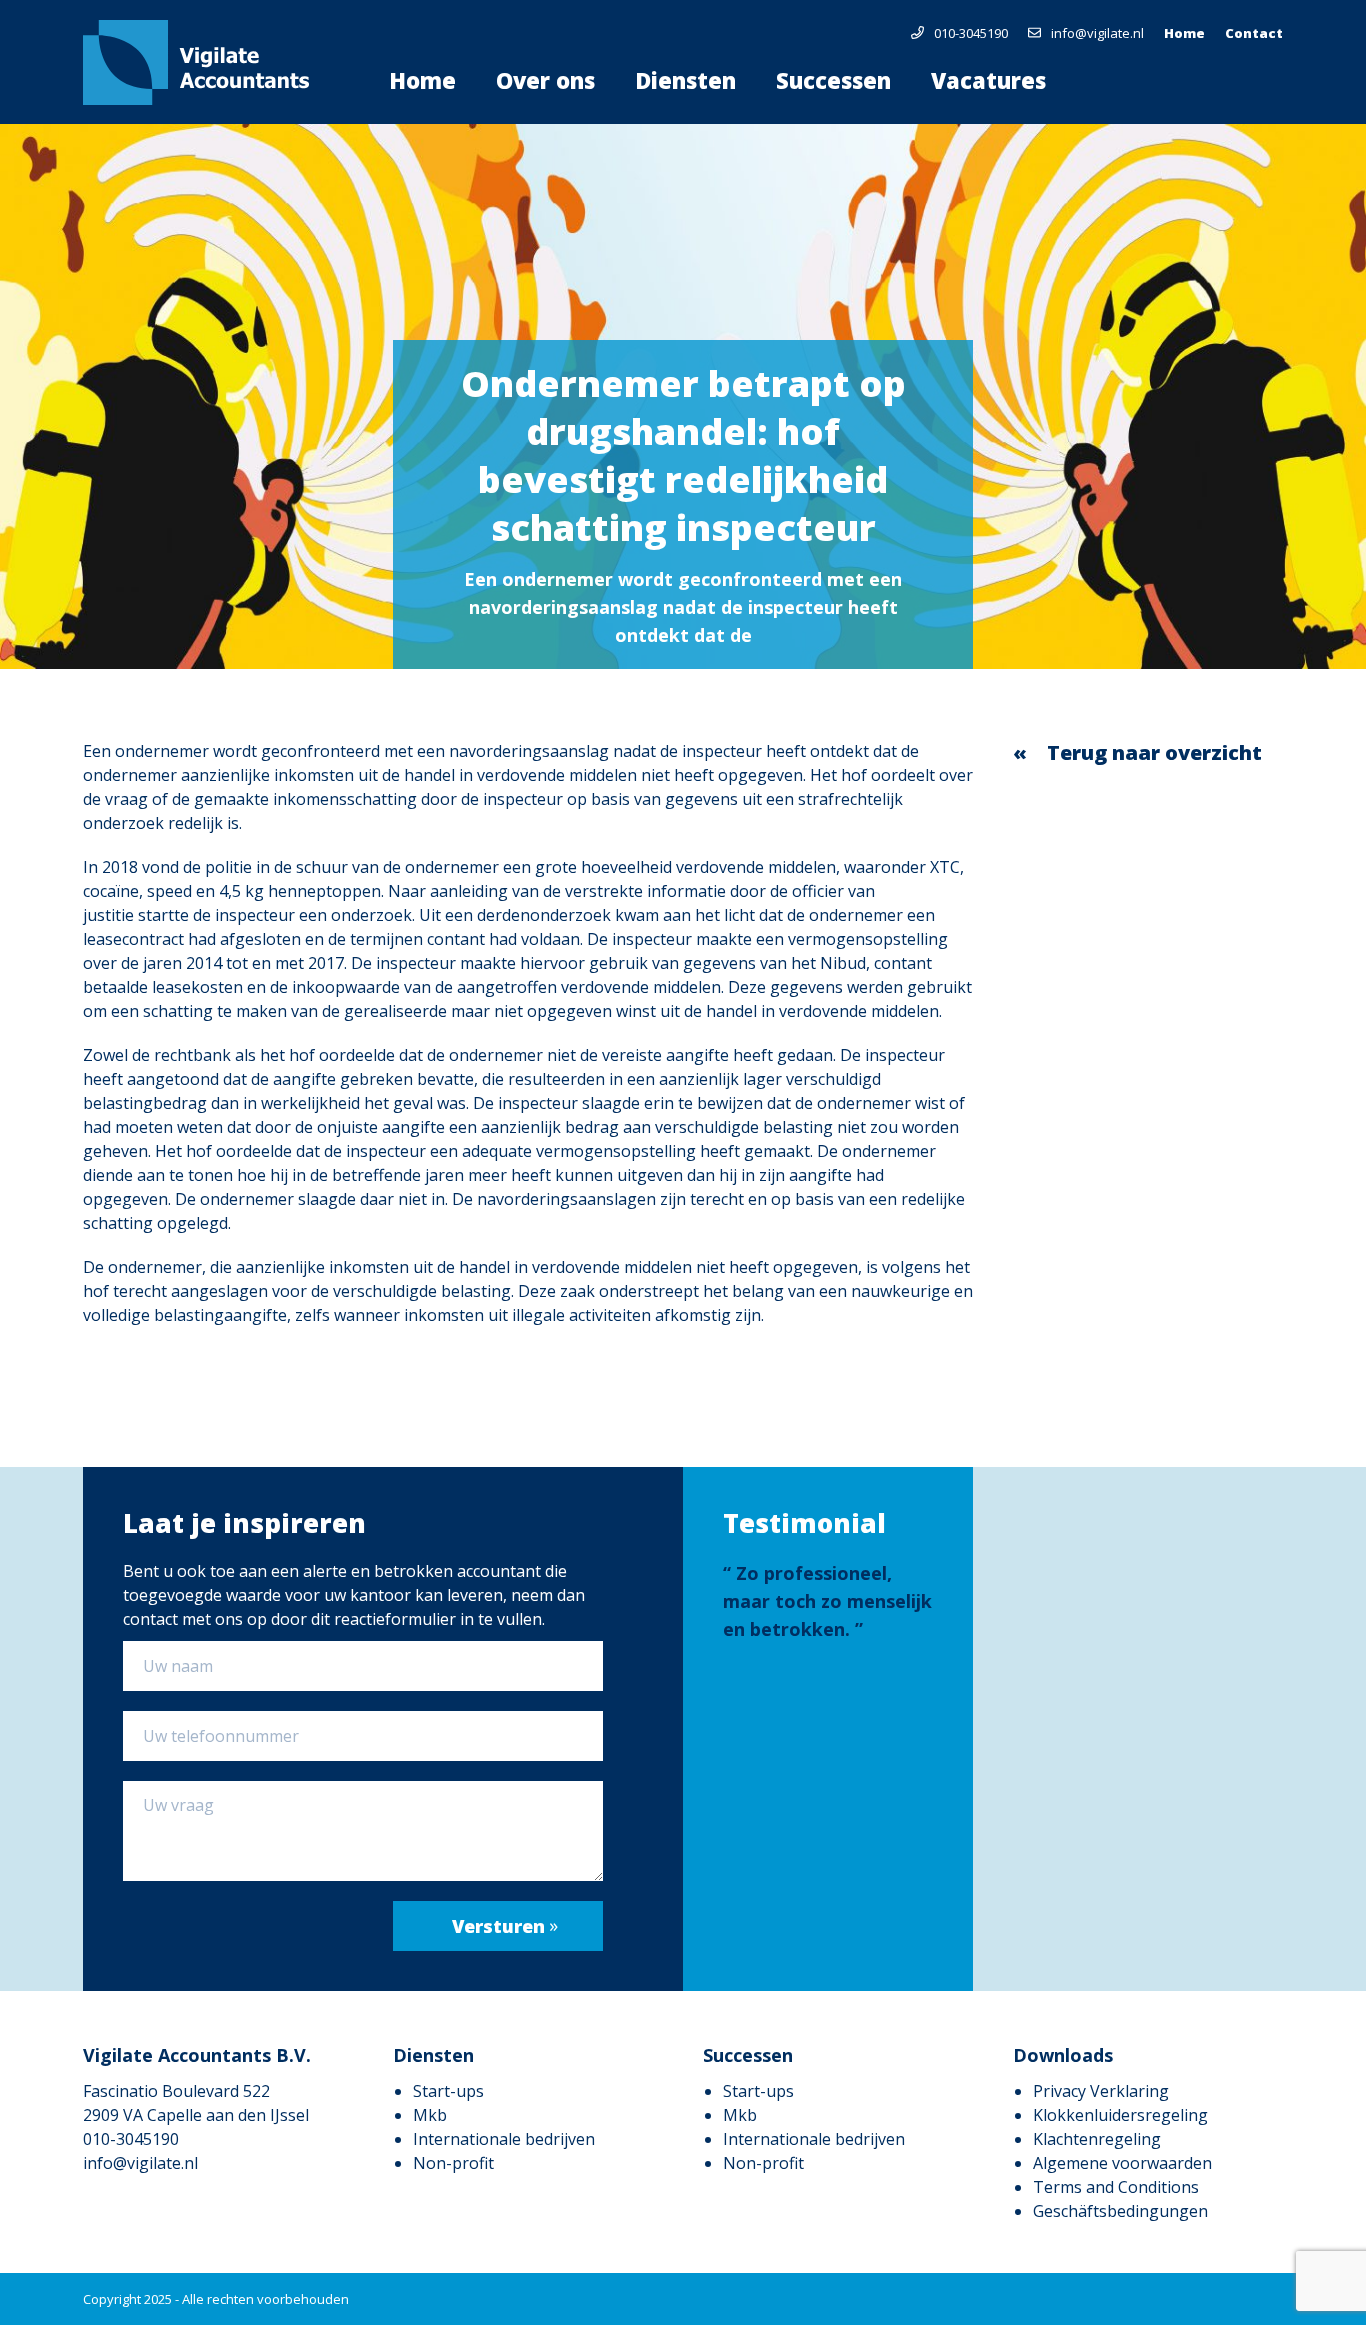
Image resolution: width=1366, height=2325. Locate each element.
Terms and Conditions (1116, 2187)
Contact (1254, 33)
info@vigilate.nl (1097, 33)
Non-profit (453, 2163)
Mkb (430, 2115)
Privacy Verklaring (1101, 2091)
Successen (833, 80)
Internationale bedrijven (504, 2139)
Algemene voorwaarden (1122, 2163)
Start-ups (448, 2091)
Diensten (685, 80)
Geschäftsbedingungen (1120, 2211)
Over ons (545, 80)
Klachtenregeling (1097, 2139)
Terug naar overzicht (1154, 752)
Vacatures (988, 80)
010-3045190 (971, 33)
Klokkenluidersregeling (1120, 2115)
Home (1184, 33)
